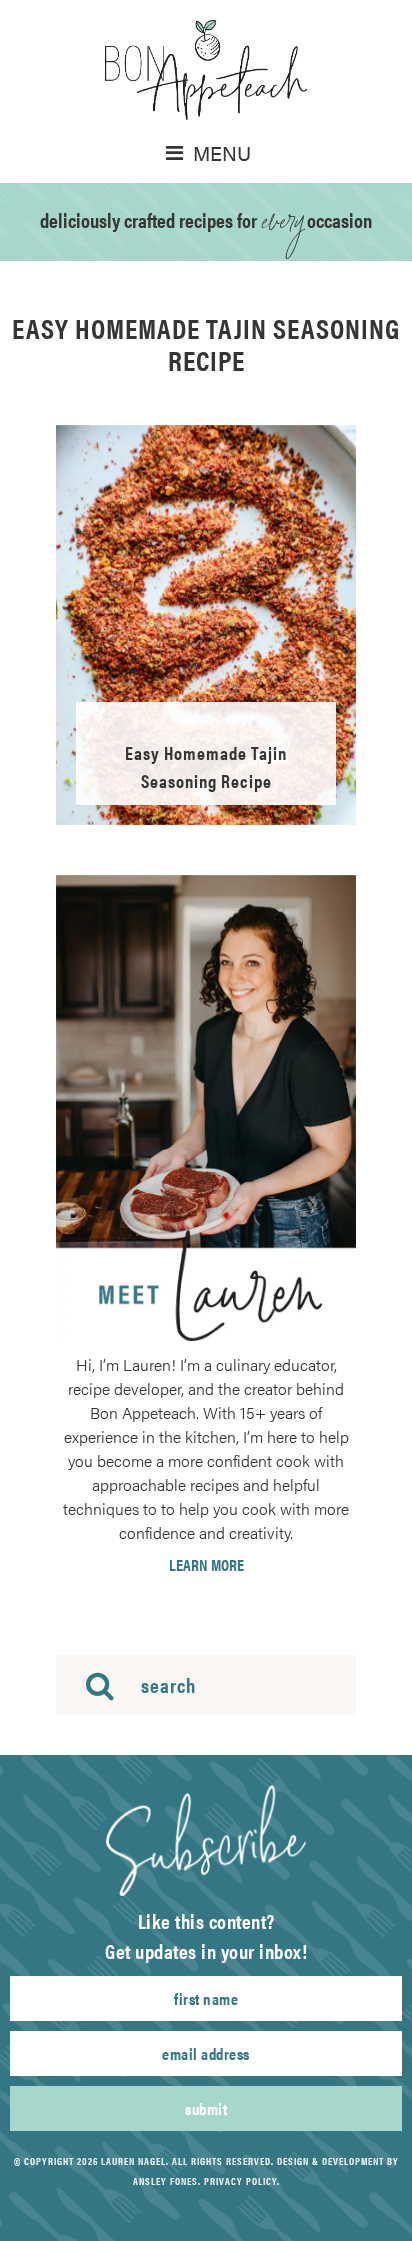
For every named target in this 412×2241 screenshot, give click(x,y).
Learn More (206, 1565)
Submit (206, 2108)
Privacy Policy (240, 2181)
